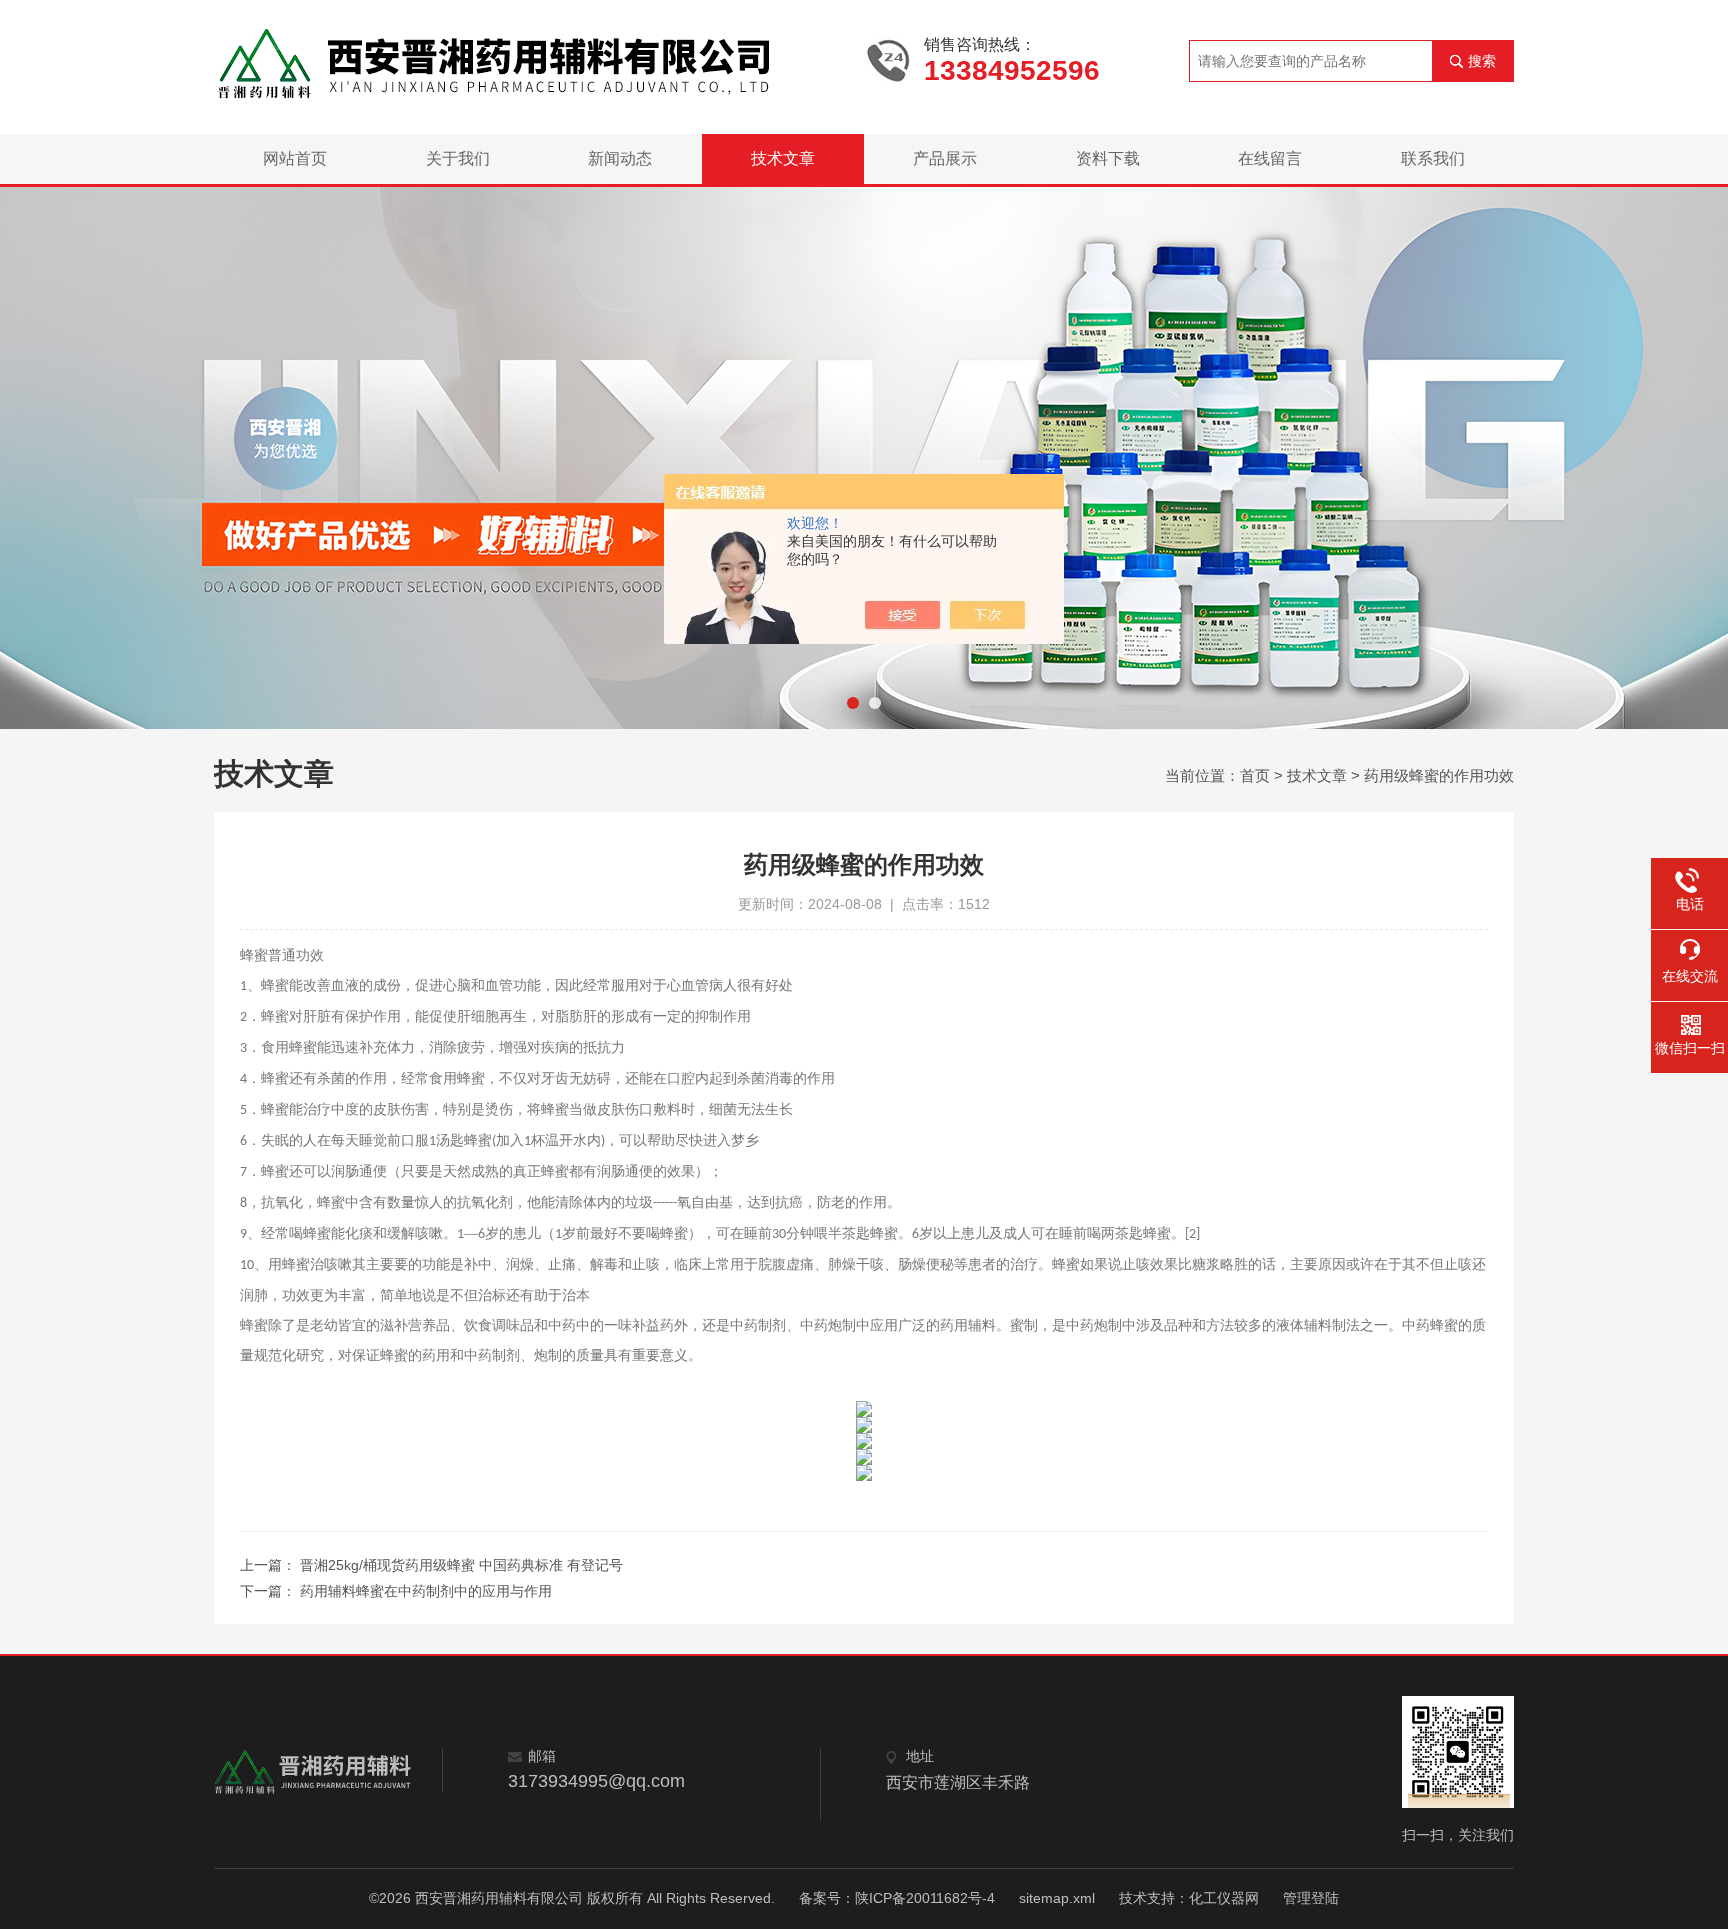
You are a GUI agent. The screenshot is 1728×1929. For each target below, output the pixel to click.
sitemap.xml (1057, 1898)
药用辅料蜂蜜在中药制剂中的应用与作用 (426, 1591)
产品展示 (945, 158)
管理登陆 (1311, 1898)
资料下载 (1108, 158)
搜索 (1482, 61)
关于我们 (458, 158)
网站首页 (295, 158)
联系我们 (1433, 158)
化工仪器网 (1224, 1898)
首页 (1255, 775)
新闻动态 (620, 158)
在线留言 (1270, 158)
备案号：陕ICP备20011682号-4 (897, 1898)
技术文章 (783, 158)
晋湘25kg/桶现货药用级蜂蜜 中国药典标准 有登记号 (461, 1565)
